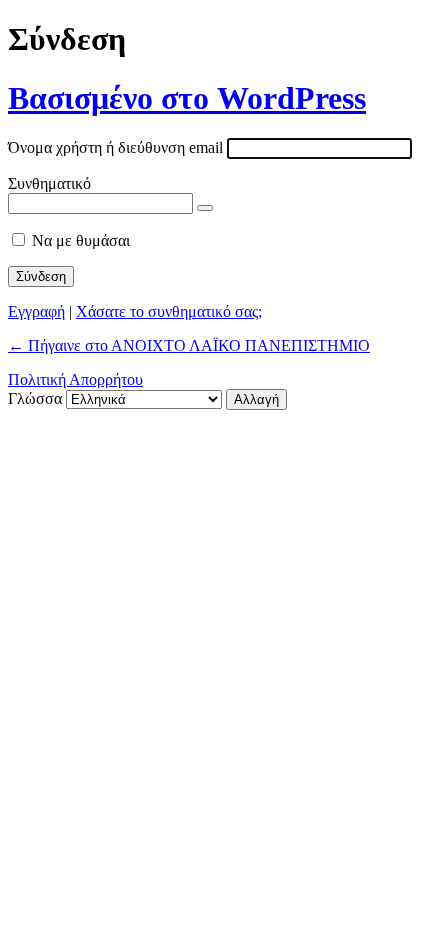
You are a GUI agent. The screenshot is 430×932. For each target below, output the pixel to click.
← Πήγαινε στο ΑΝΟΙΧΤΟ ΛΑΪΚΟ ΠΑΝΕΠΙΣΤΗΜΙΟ (189, 345)
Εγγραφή (36, 311)
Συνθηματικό (49, 183)
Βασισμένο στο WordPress (187, 98)
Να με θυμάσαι (81, 240)
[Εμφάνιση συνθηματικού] (205, 208)
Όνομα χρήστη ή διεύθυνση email (115, 147)
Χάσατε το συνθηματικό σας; (169, 311)
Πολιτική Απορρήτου (75, 379)
